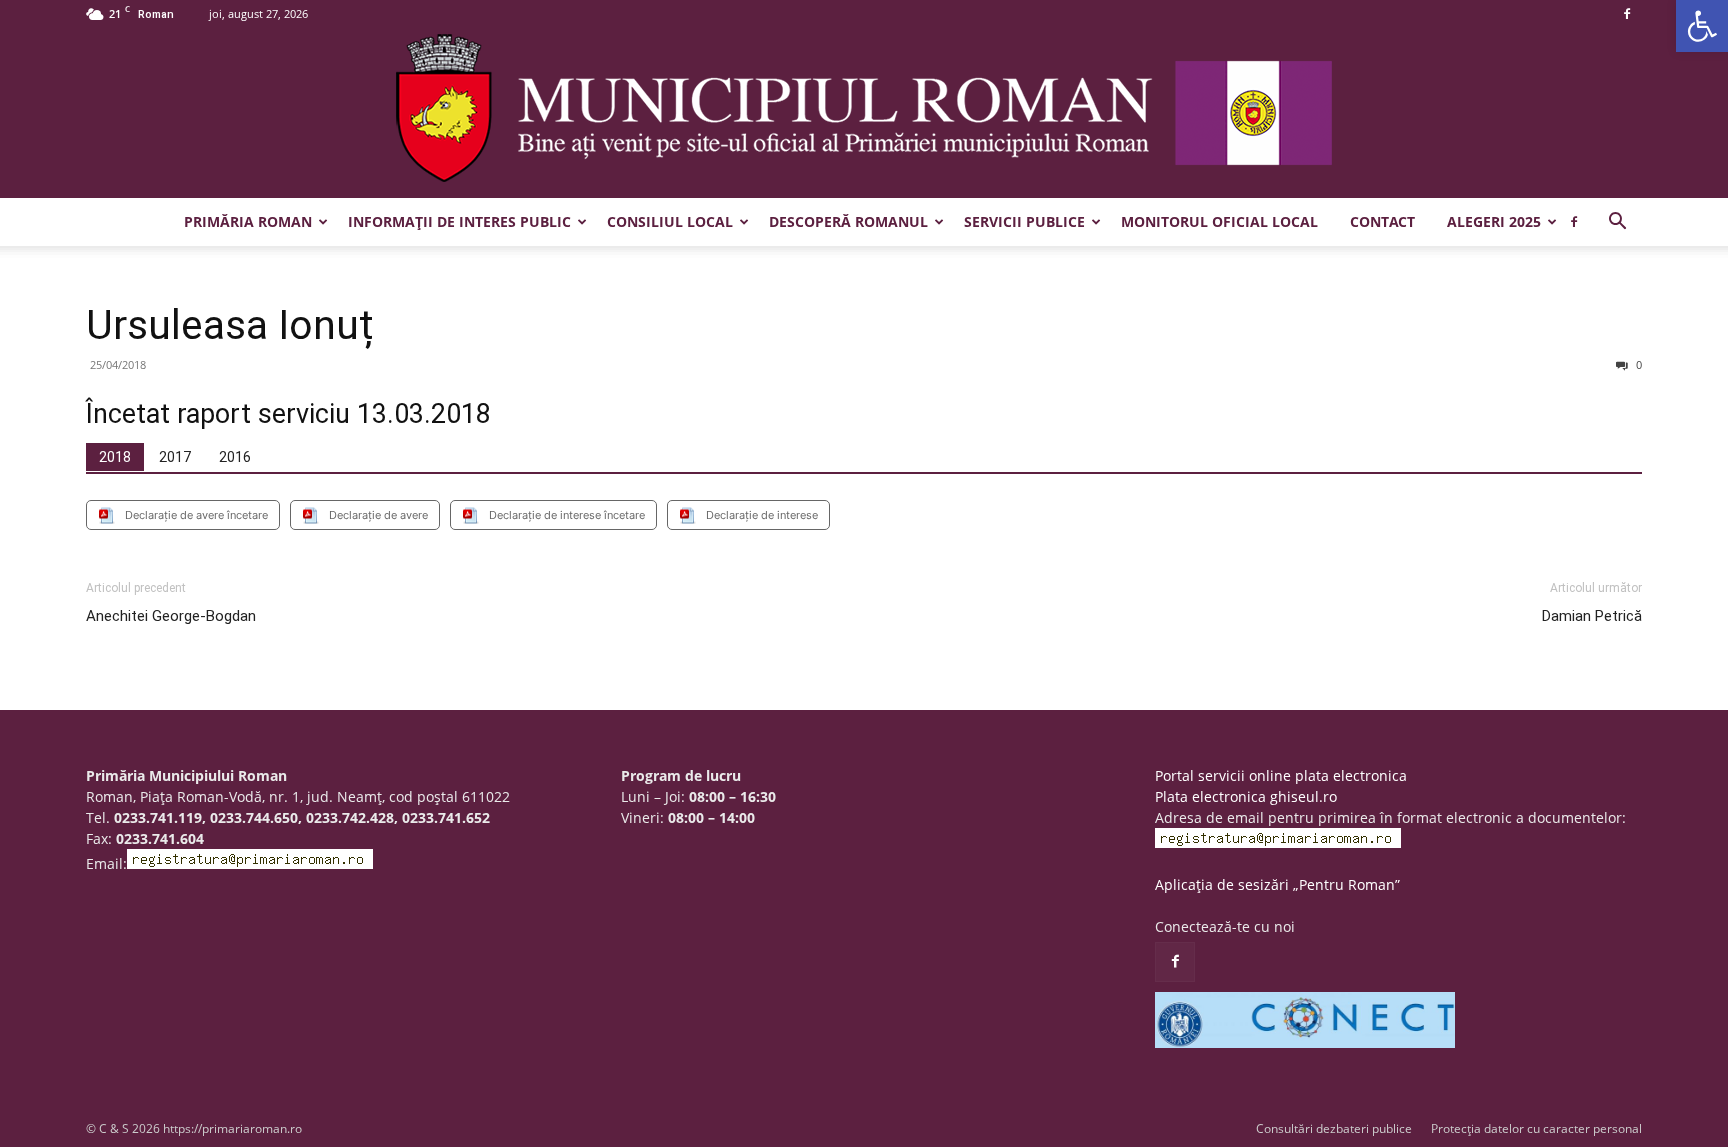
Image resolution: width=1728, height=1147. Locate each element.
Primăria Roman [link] (248, 221)
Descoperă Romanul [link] (848, 221)
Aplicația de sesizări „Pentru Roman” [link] (1277, 884)
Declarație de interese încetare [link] (567, 515)
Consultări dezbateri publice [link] (1334, 1128)
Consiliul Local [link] (670, 221)
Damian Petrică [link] (1592, 616)
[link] (1702, 26)
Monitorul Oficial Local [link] (1219, 221)
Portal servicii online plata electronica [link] (1281, 775)
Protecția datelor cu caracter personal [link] (1536, 1128)
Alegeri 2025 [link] (1494, 221)
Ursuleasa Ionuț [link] (230, 325)
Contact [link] (1382, 221)
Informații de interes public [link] (459, 221)
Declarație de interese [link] (762, 515)
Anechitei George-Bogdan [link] (171, 616)
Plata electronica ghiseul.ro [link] (1246, 796)
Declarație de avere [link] (378, 515)
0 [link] (1637, 364)
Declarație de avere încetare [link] (196, 515)
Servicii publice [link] (1024, 221)
